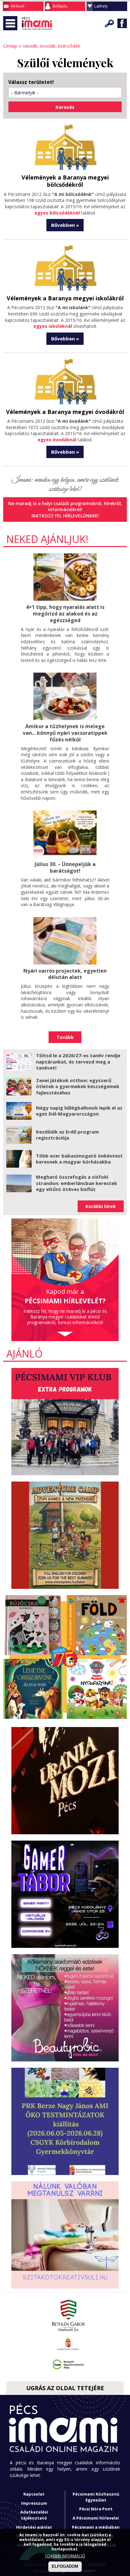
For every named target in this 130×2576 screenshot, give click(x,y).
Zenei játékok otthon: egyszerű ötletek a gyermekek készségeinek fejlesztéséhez (78, 1086)
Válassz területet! (31, 82)
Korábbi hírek (101, 1206)
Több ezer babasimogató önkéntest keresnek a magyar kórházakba (79, 1159)
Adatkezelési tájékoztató (34, 2515)
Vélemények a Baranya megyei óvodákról (65, 412)
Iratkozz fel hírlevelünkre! (65, 516)
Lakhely (101, 6)
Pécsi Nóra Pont (96, 2509)
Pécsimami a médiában (96, 2527)
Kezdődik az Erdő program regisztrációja (67, 1135)
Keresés (109, 23)
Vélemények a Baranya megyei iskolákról (65, 298)
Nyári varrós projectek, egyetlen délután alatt (65, 974)
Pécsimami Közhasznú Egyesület (96, 2497)
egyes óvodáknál (57, 440)
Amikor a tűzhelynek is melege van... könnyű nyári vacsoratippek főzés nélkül (65, 733)
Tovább (65, 1037)
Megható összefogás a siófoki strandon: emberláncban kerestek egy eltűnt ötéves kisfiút (77, 1183)
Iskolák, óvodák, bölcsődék (51, 46)
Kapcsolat (34, 2494)
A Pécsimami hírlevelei (96, 2518)
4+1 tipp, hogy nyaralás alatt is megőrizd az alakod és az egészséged (65, 614)
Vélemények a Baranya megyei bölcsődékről (65, 181)
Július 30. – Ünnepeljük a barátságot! (65, 867)
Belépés (60, 6)
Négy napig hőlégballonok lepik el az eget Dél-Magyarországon (79, 1111)
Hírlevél (18, 6)
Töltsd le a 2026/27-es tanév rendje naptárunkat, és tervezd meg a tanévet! (78, 1061)
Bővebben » (65, 225)
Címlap (10, 46)
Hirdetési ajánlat (34, 2527)
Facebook (122, 23)
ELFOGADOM (65, 2566)
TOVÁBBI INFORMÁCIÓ (65, 2556)
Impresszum (34, 2503)
